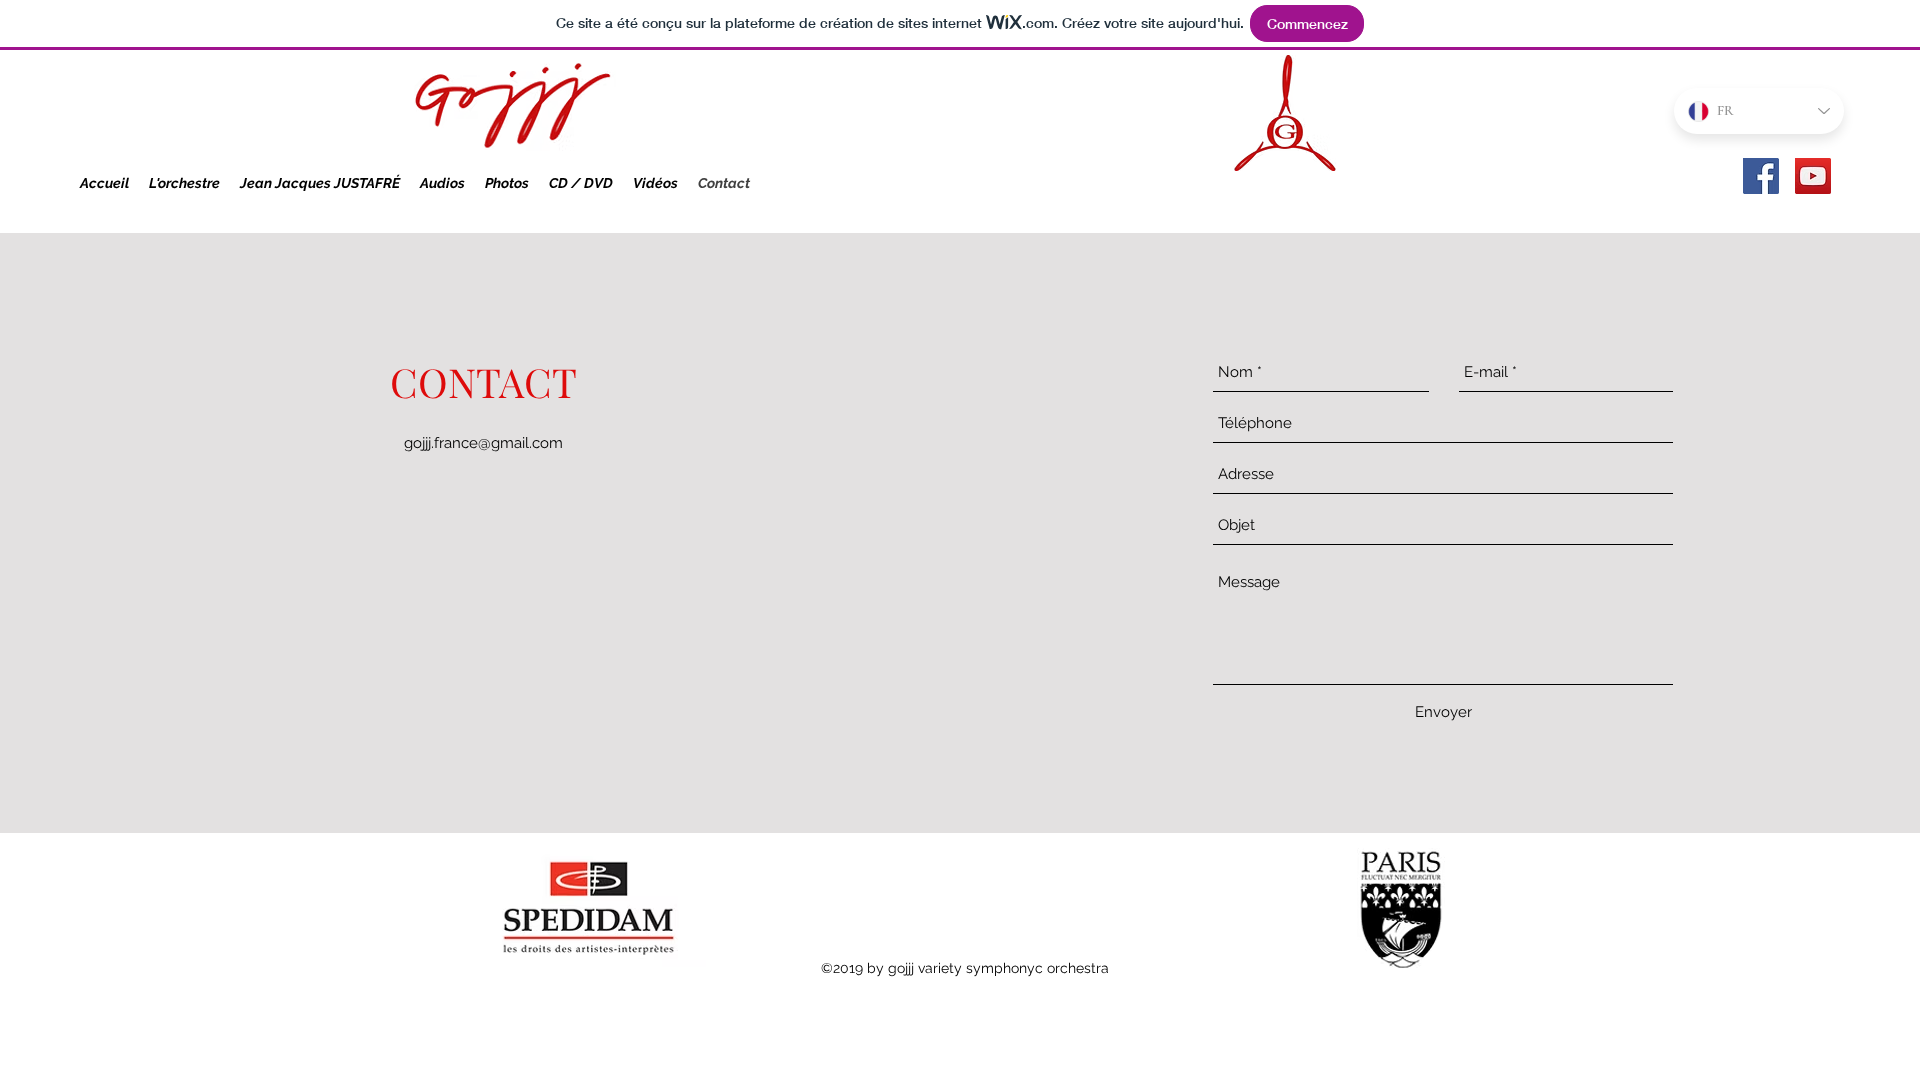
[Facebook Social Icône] (1761, 176)
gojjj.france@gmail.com (483, 443)
